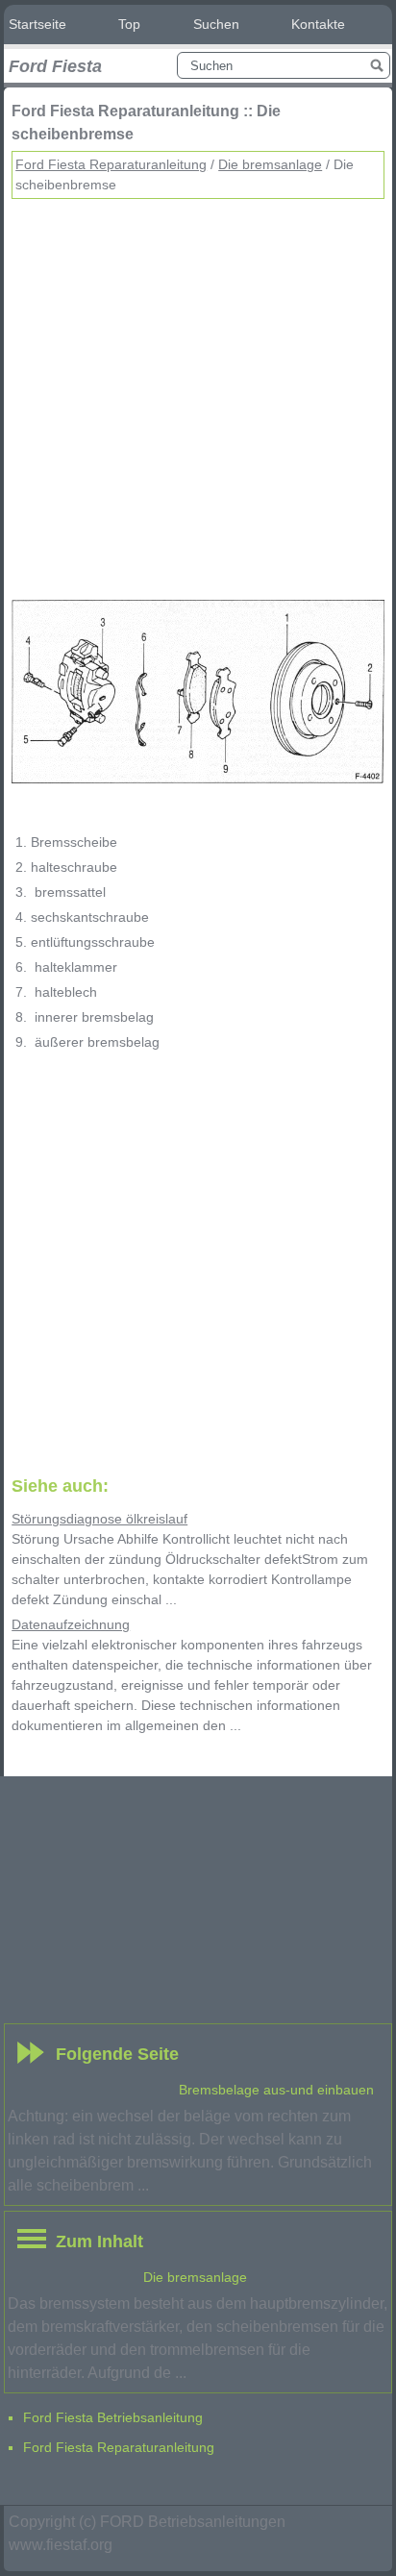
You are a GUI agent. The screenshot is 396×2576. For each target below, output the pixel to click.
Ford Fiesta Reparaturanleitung (111, 164)
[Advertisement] (198, 397)
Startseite (37, 24)
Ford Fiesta (55, 66)
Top (129, 24)
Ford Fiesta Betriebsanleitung (113, 2417)
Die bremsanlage (270, 164)
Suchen (216, 24)
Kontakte (318, 24)
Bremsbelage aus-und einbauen (276, 2090)
